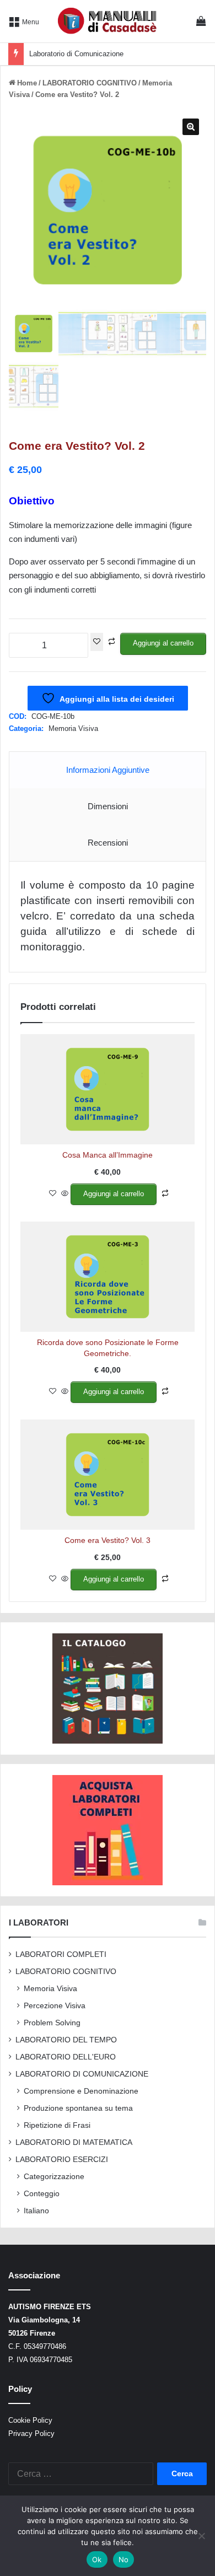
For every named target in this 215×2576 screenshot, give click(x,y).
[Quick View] (65, 1194)
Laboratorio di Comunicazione (76, 54)
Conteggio (42, 2193)
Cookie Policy (30, 2420)
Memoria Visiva (73, 728)
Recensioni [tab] (108, 843)
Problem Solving (52, 2023)
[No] (201, 2536)
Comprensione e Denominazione (81, 2091)
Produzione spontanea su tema (78, 2108)
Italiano (36, 2211)
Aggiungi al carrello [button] (114, 1194)
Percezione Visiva (55, 2005)
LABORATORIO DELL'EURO (66, 2057)
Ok (97, 2559)
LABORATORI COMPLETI (61, 1954)
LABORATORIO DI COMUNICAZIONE (82, 2074)
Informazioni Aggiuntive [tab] (108, 770)
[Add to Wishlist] (97, 642)
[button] (191, 127)
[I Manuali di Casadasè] (108, 21)
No (124, 2559)
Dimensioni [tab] (108, 806)
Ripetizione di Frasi (57, 2125)
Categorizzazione (54, 2176)
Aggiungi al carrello (163, 643)
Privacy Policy (31, 2434)
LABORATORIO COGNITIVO (90, 83)
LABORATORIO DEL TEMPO (66, 2040)
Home (27, 83)
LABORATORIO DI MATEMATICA (74, 2142)
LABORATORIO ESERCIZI (62, 2160)
